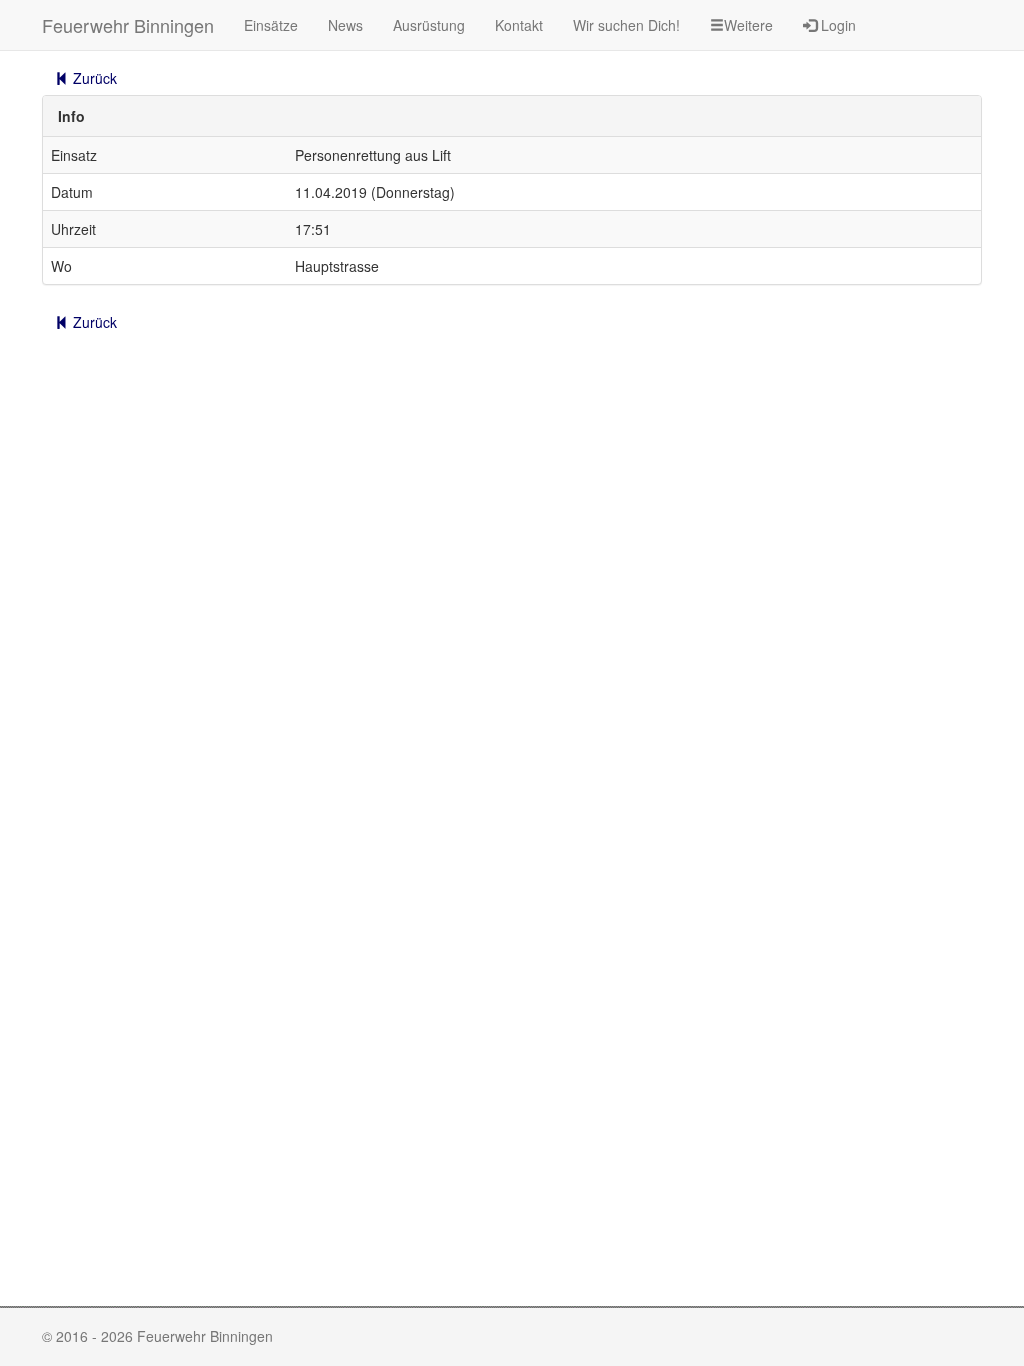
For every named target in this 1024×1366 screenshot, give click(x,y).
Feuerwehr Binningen (128, 25)
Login (836, 25)
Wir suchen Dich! (626, 25)
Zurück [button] (93, 78)
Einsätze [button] (271, 25)
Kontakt (519, 25)
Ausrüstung (429, 25)
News (345, 25)
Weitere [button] (748, 25)
